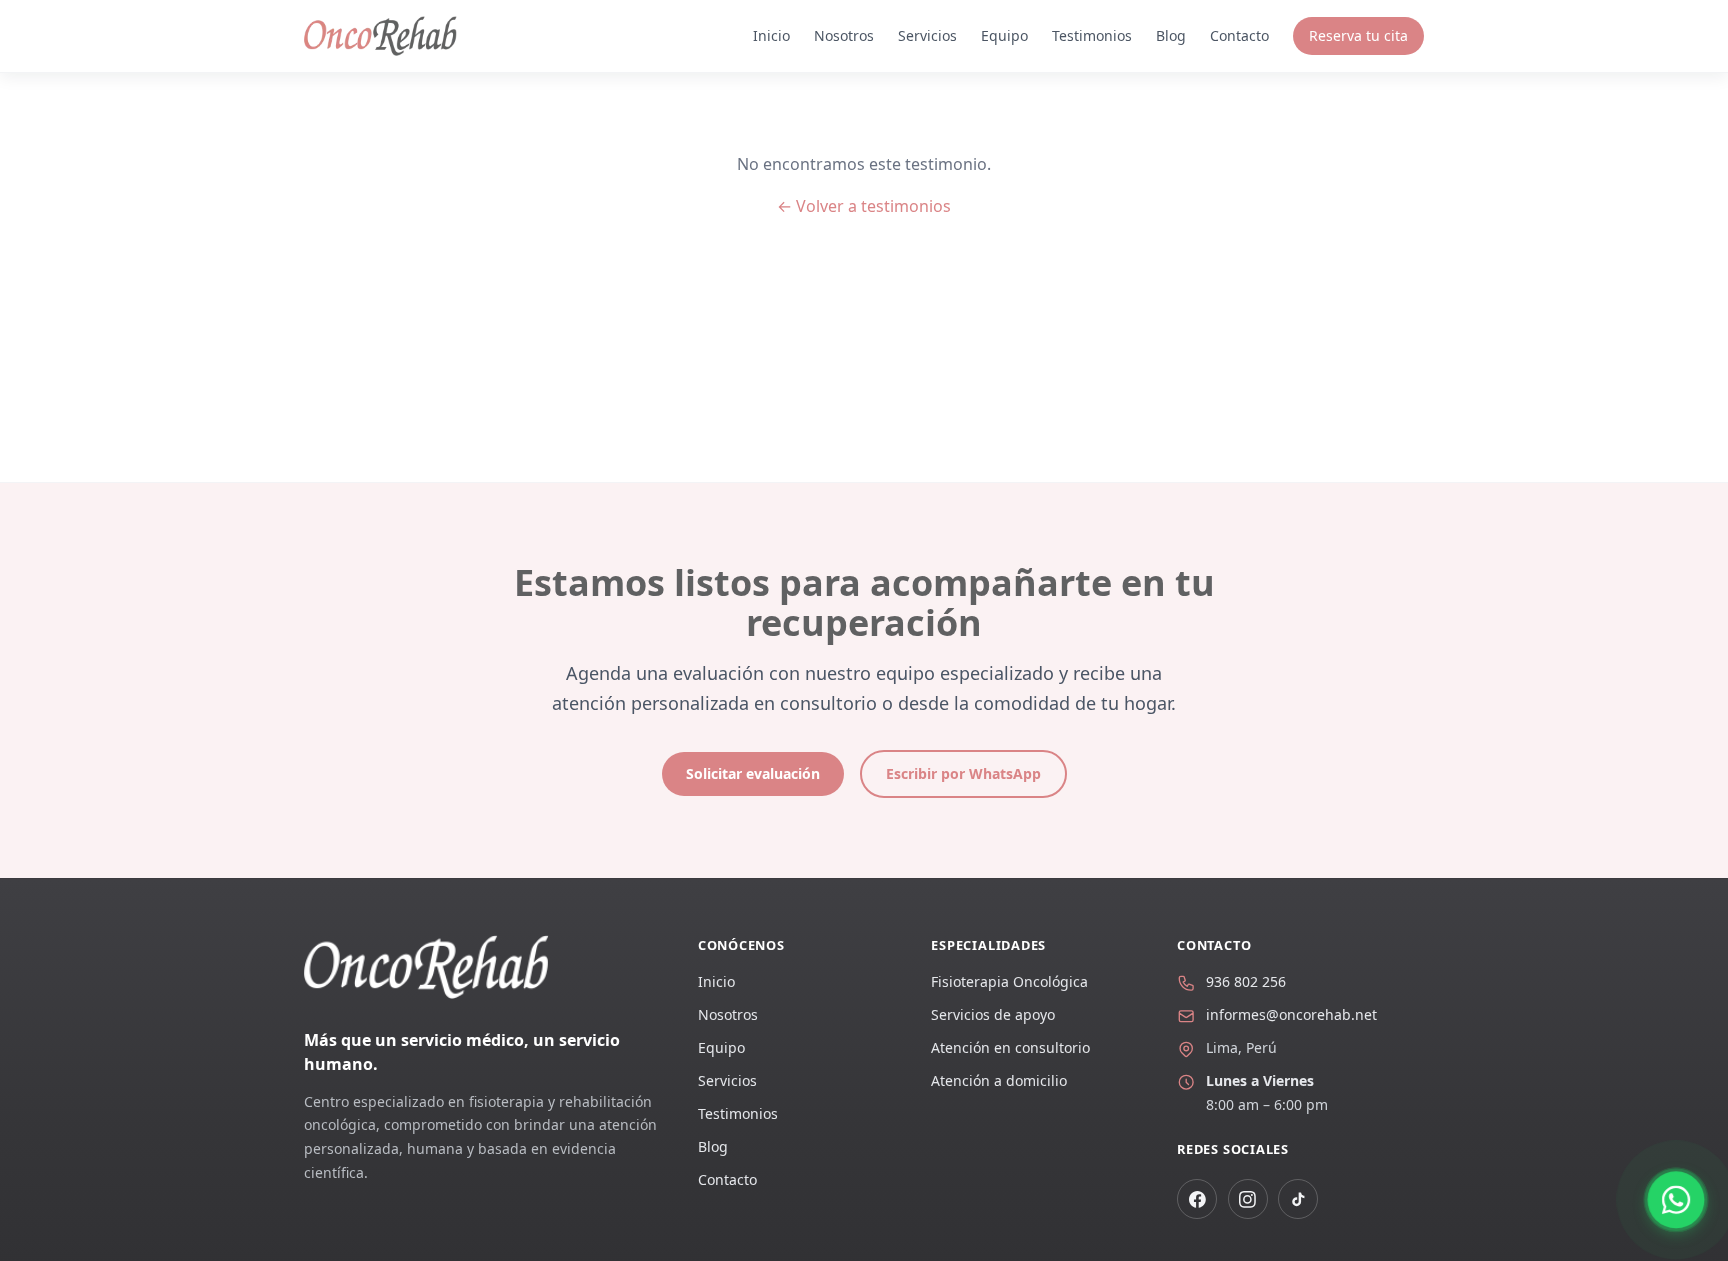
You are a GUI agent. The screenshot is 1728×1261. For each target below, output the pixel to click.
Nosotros (844, 35)
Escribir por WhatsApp (963, 773)
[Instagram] (1248, 1199)
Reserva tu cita (1358, 35)
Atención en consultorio (1010, 1047)
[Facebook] (1197, 1199)
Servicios (927, 35)
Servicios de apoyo (993, 1014)
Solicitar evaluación (753, 773)
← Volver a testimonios (864, 206)
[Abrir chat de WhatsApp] (1676, 1199)
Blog (1171, 35)
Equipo (1004, 35)
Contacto (1239, 35)
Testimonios (1092, 35)
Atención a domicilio (999, 1080)
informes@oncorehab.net (1291, 1014)
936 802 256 (1246, 981)
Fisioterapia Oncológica (1009, 981)
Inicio (771, 35)
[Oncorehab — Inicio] (380, 36)
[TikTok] (1298, 1199)
